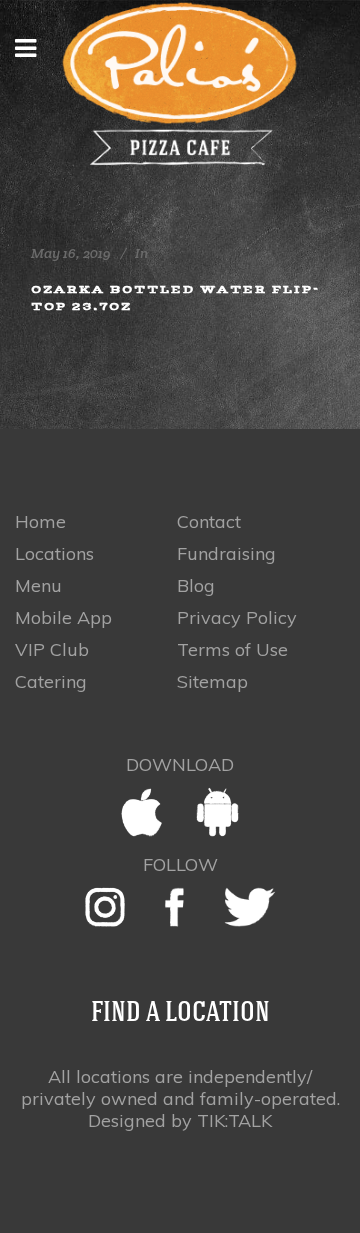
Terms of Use (232, 650)
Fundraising (226, 554)
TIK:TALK (234, 1120)
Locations (54, 554)
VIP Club (52, 650)
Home (40, 522)
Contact (209, 522)
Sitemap (212, 682)
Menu (38, 586)
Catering (51, 682)
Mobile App (63, 618)
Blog (196, 586)
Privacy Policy (237, 618)
